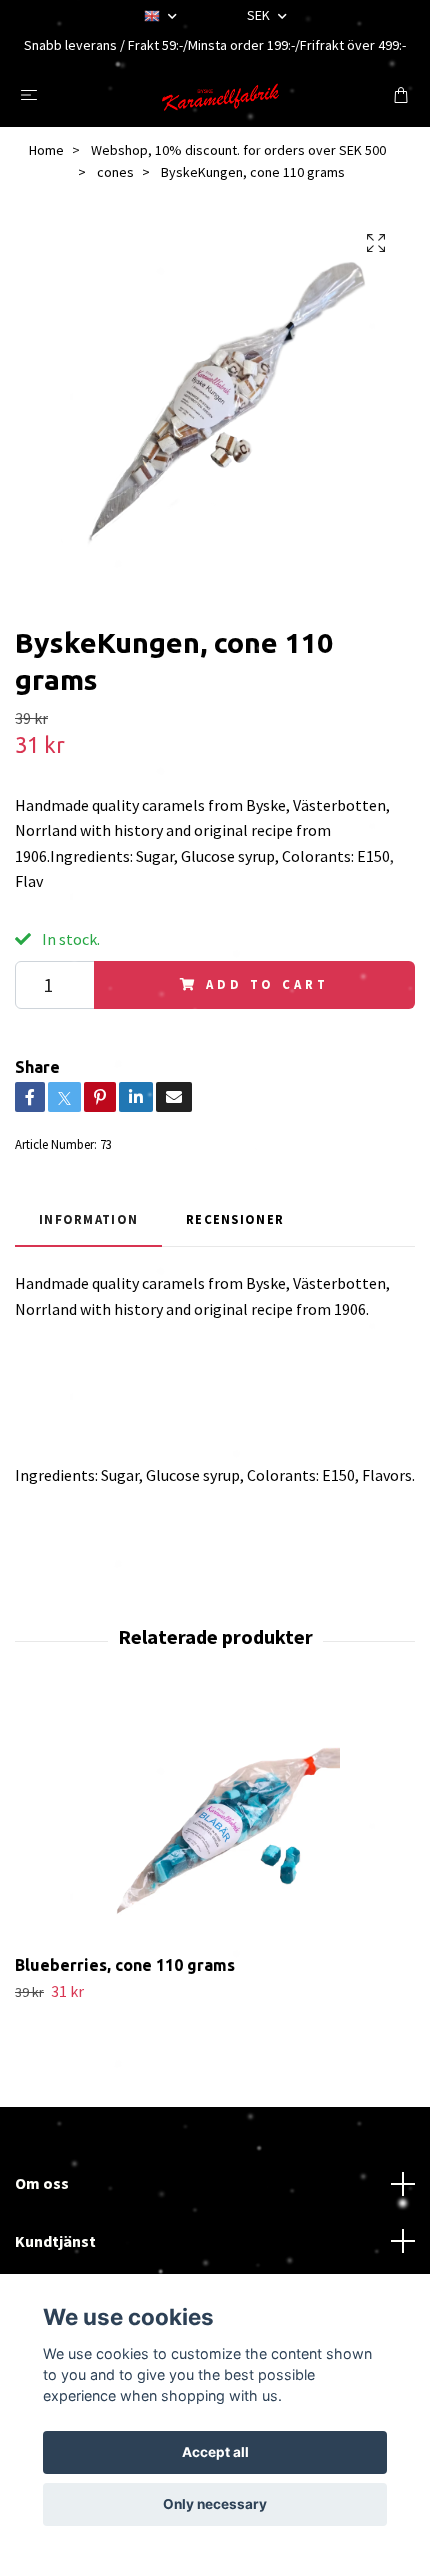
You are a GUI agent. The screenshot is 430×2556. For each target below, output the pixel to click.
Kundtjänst (55, 2241)
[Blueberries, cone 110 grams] (215, 1822)
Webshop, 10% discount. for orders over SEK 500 (238, 150)
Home (46, 150)
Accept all (215, 2452)
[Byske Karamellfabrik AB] (219, 94)
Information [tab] (88, 1219)
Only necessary (215, 2504)
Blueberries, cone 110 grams (125, 1965)
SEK (260, 15)
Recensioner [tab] (235, 1219)
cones (115, 172)
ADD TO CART (267, 984)
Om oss (42, 2183)
